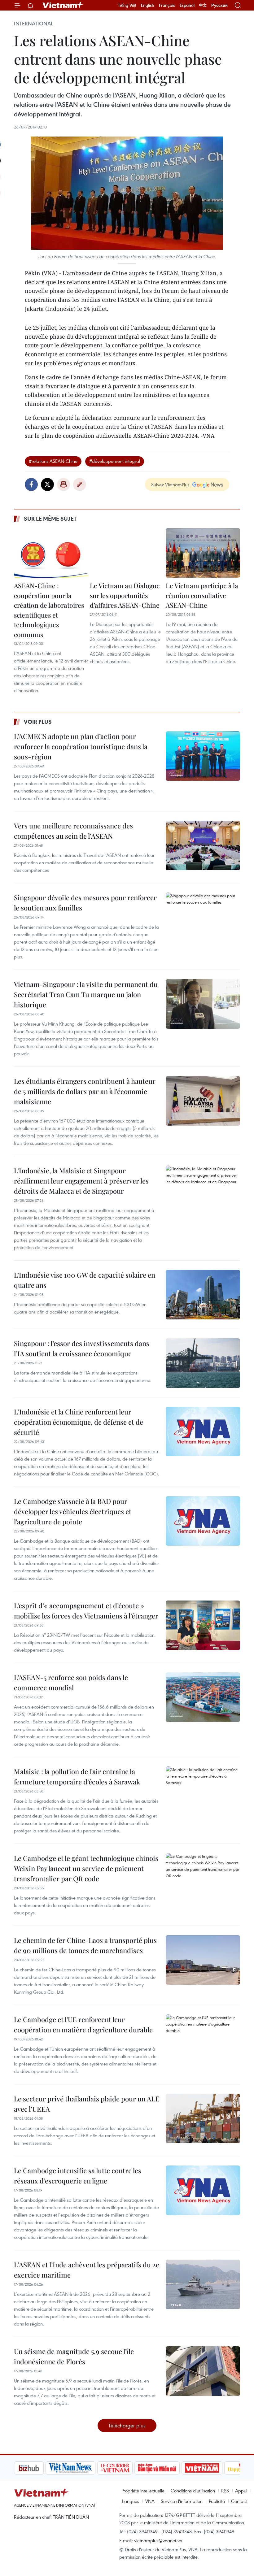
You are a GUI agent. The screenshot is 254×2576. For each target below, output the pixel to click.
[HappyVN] (212, 2468)
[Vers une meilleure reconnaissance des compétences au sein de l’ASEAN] (203, 845)
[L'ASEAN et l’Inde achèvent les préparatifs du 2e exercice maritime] (203, 2284)
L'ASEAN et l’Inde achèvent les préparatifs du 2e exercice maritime (87, 2270)
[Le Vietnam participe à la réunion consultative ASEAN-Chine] (203, 553)
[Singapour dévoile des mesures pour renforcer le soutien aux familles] (203, 917)
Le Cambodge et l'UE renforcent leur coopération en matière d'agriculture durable (83, 2024)
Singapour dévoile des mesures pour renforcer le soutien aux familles (85, 903)
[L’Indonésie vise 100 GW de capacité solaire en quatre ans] (203, 1295)
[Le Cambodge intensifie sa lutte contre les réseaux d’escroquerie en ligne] (203, 2190)
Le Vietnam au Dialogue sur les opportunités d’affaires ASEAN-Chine (125, 595)
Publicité (217, 2501)
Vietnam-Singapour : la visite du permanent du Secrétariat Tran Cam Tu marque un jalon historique (86, 994)
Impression (63, 484)
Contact (239, 2501)
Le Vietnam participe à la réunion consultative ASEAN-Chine (202, 595)
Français (167, 5)
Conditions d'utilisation (193, 2491)
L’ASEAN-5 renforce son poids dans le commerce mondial (71, 1682)
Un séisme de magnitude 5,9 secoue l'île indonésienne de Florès (74, 2356)
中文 (203, 5)
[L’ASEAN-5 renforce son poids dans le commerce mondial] (203, 1697)
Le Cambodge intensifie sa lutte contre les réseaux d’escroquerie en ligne (78, 2176)
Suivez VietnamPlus (170, 484)
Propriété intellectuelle (143, 2491)
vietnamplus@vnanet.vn (158, 2540)
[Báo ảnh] (170, 2468)
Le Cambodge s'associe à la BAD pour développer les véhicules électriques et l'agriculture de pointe (73, 1511)
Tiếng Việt (127, 5)
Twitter (47, 484)
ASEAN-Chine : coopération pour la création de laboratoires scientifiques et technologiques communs (49, 610)
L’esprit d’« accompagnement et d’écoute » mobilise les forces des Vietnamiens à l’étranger (86, 1611)
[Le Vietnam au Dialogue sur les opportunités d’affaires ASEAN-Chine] (127, 553)
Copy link (80, 484)
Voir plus (38, 722)
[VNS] (39, 2468)
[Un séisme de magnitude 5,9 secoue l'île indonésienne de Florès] (203, 2371)
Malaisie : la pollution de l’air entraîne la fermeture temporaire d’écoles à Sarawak (77, 1777)
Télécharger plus (127, 2425)
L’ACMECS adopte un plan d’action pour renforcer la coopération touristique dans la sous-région (81, 746)
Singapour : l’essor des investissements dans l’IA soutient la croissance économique (82, 1348)
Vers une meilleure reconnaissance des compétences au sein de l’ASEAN (73, 831)
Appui (241, 2491)
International (34, 24)
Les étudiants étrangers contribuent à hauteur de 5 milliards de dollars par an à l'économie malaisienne (85, 1091)
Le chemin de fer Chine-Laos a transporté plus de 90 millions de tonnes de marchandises (85, 1945)
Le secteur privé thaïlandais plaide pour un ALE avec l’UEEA (87, 2104)
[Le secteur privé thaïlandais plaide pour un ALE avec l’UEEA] (203, 2118)
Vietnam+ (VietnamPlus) (63, 5)
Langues (131, 2501)
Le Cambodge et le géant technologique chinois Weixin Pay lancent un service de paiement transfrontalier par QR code (86, 1868)
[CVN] (83, 2468)
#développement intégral (115, 461)
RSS (225, 2491)
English (148, 5)
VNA (150, 2501)
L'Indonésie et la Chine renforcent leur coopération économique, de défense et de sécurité (79, 1422)
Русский (219, 5)
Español (187, 5)
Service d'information (182, 2501)
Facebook (31, 484)
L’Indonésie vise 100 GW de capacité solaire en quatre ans (85, 1280)
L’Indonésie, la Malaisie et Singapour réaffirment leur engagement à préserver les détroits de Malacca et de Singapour (81, 1181)
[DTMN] (125, 2468)
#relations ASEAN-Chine (53, 461)
